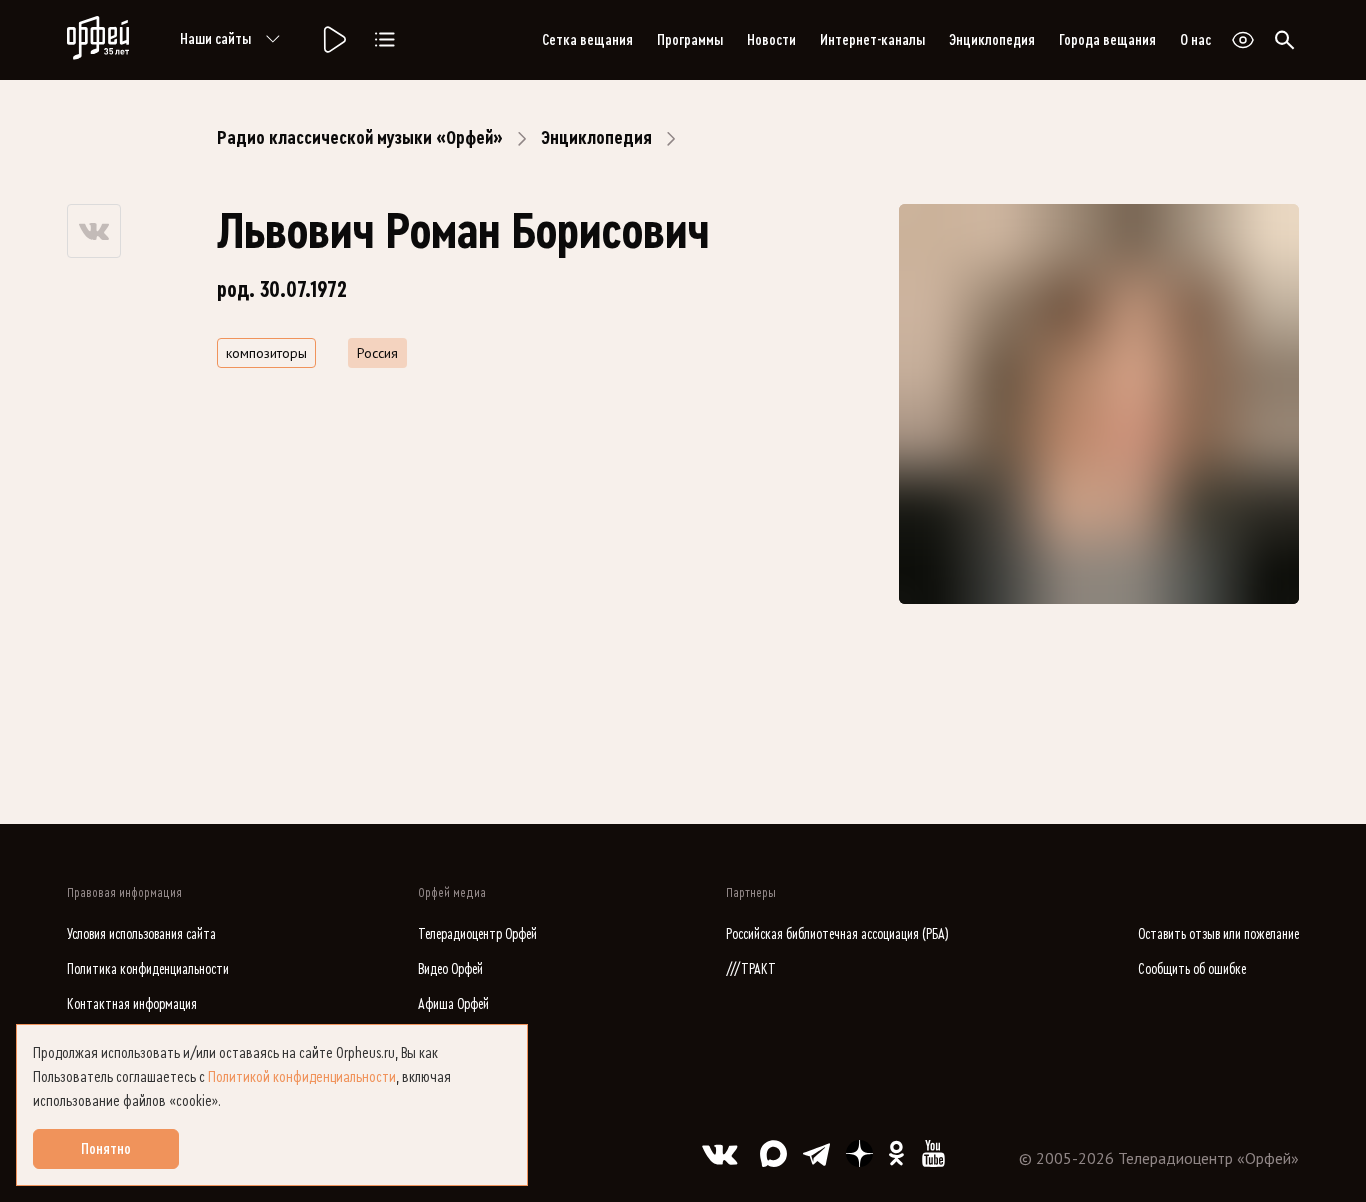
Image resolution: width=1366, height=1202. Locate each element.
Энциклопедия (992, 40)
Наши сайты (215, 39)
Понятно (106, 1149)
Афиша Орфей (453, 1004)
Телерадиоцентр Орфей (477, 934)
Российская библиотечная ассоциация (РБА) (837, 934)
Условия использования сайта (141, 934)
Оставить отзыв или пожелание (1218, 934)
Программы (690, 40)
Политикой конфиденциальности (302, 1077)
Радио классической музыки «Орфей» (360, 138)
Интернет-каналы (872, 40)
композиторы (266, 353)
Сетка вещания (587, 40)
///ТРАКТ (751, 969)
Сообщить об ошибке (1192, 969)
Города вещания (1107, 40)
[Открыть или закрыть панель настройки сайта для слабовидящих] (1243, 40)
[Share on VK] (94, 231)
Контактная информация (132, 1004)
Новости (771, 40)
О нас (1195, 40)
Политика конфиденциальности (148, 969)
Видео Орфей (450, 969)
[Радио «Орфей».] (333, 40)
